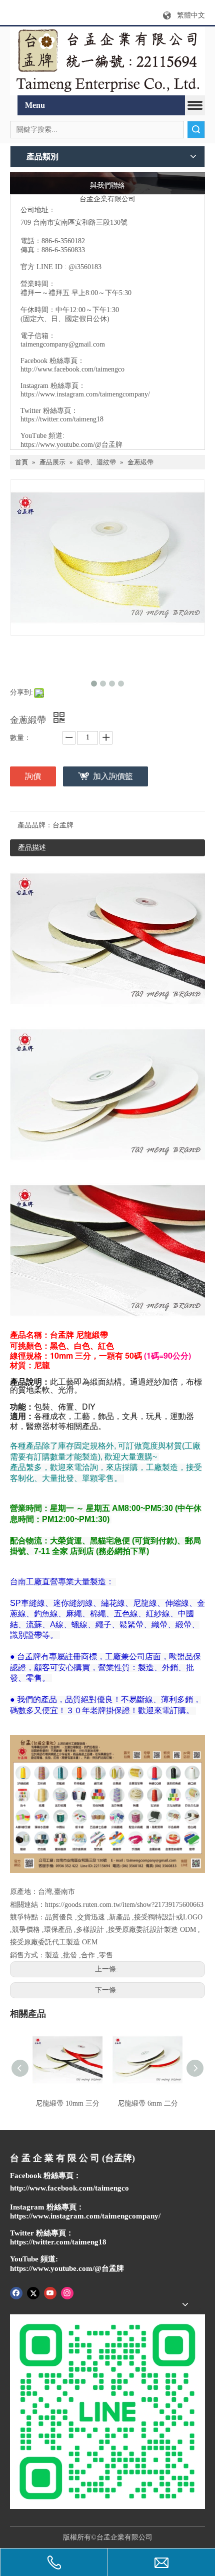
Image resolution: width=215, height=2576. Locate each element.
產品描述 (32, 848)
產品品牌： (35, 825)
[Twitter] (33, 2293)
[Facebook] (16, 2293)
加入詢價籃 (113, 776)
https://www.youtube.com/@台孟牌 (71, 445)
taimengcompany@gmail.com (63, 344)
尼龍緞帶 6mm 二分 (148, 2103)
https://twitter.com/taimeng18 (62, 419)
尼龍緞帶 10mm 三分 (67, 2103)
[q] (107, 61)
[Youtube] (50, 2293)
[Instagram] (67, 2293)
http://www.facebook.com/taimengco (72, 369)
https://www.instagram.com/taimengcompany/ (85, 394)
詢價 (33, 776)
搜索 (196, 130)
